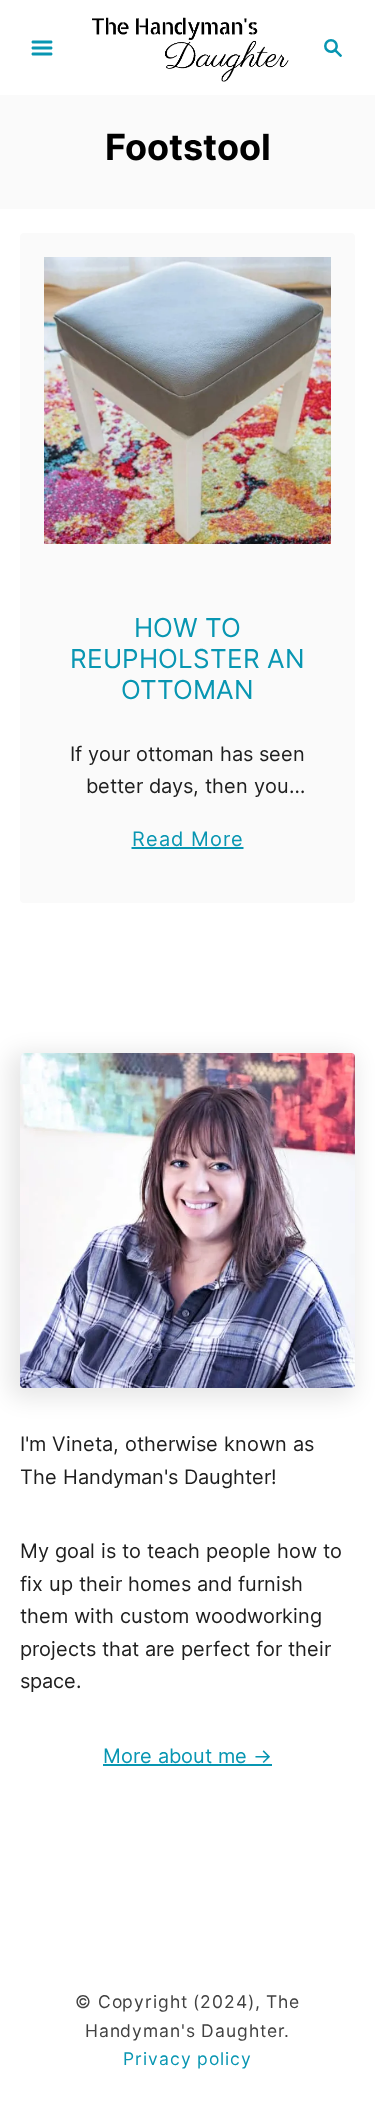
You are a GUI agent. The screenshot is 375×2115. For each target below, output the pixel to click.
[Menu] (42, 48)
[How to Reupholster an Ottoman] (187, 400)
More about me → (187, 1756)
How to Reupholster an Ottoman (187, 658)
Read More (188, 841)
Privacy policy (187, 2058)
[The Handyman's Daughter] (187, 46)
